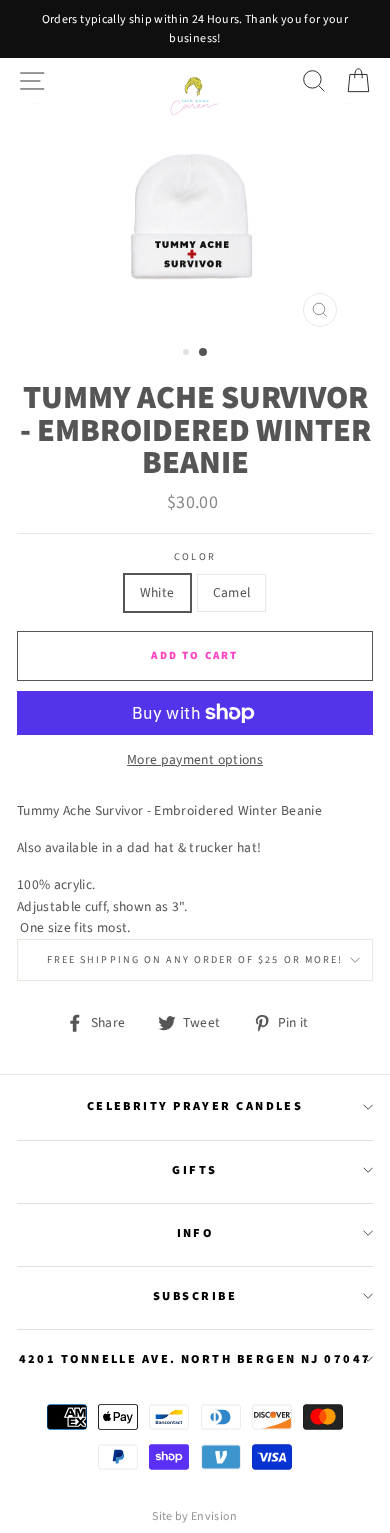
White (157, 592)
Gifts (194, 1170)
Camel (232, 592)
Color (194, 557)
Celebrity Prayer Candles (195, 1106)
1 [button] (188, 354)
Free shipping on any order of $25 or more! (195, 960)
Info (195, 1233)
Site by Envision (194, 1516)
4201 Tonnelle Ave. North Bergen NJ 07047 (195, 1359)
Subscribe (195, 1296)
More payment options (195, 759)
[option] (195, 29)
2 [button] (204, 353)
